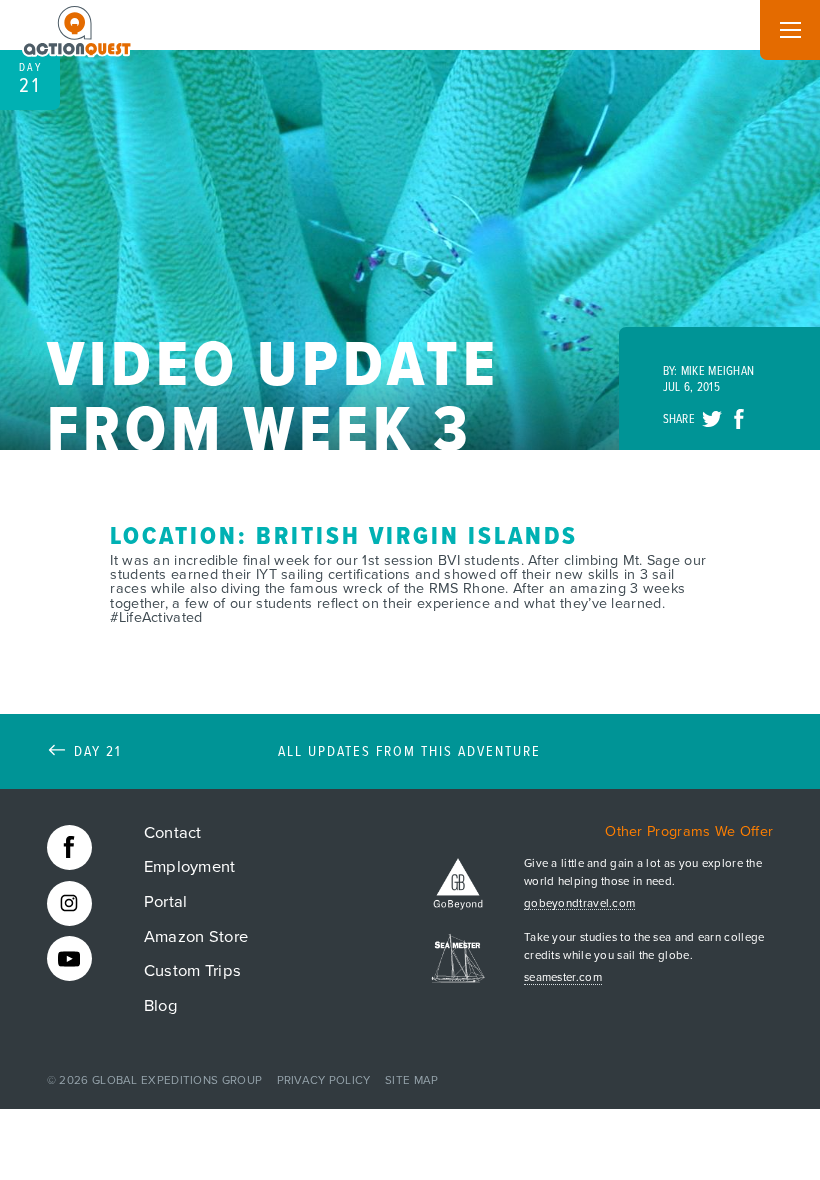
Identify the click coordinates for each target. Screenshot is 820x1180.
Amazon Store (196, 937)
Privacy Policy (324, 1080)
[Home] (78, 27)
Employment (190, 867)
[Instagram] (69, 903)
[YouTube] (69, 958)
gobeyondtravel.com (579, 904)
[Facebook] (69, 847)
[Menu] (790, 30)
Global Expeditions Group (177, 1080)
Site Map (411, 1080)
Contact (173, 833)
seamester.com (563, 978)
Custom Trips (193, 971)
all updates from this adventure (409, 753)
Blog (161, 1006)
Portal (166, 902)
